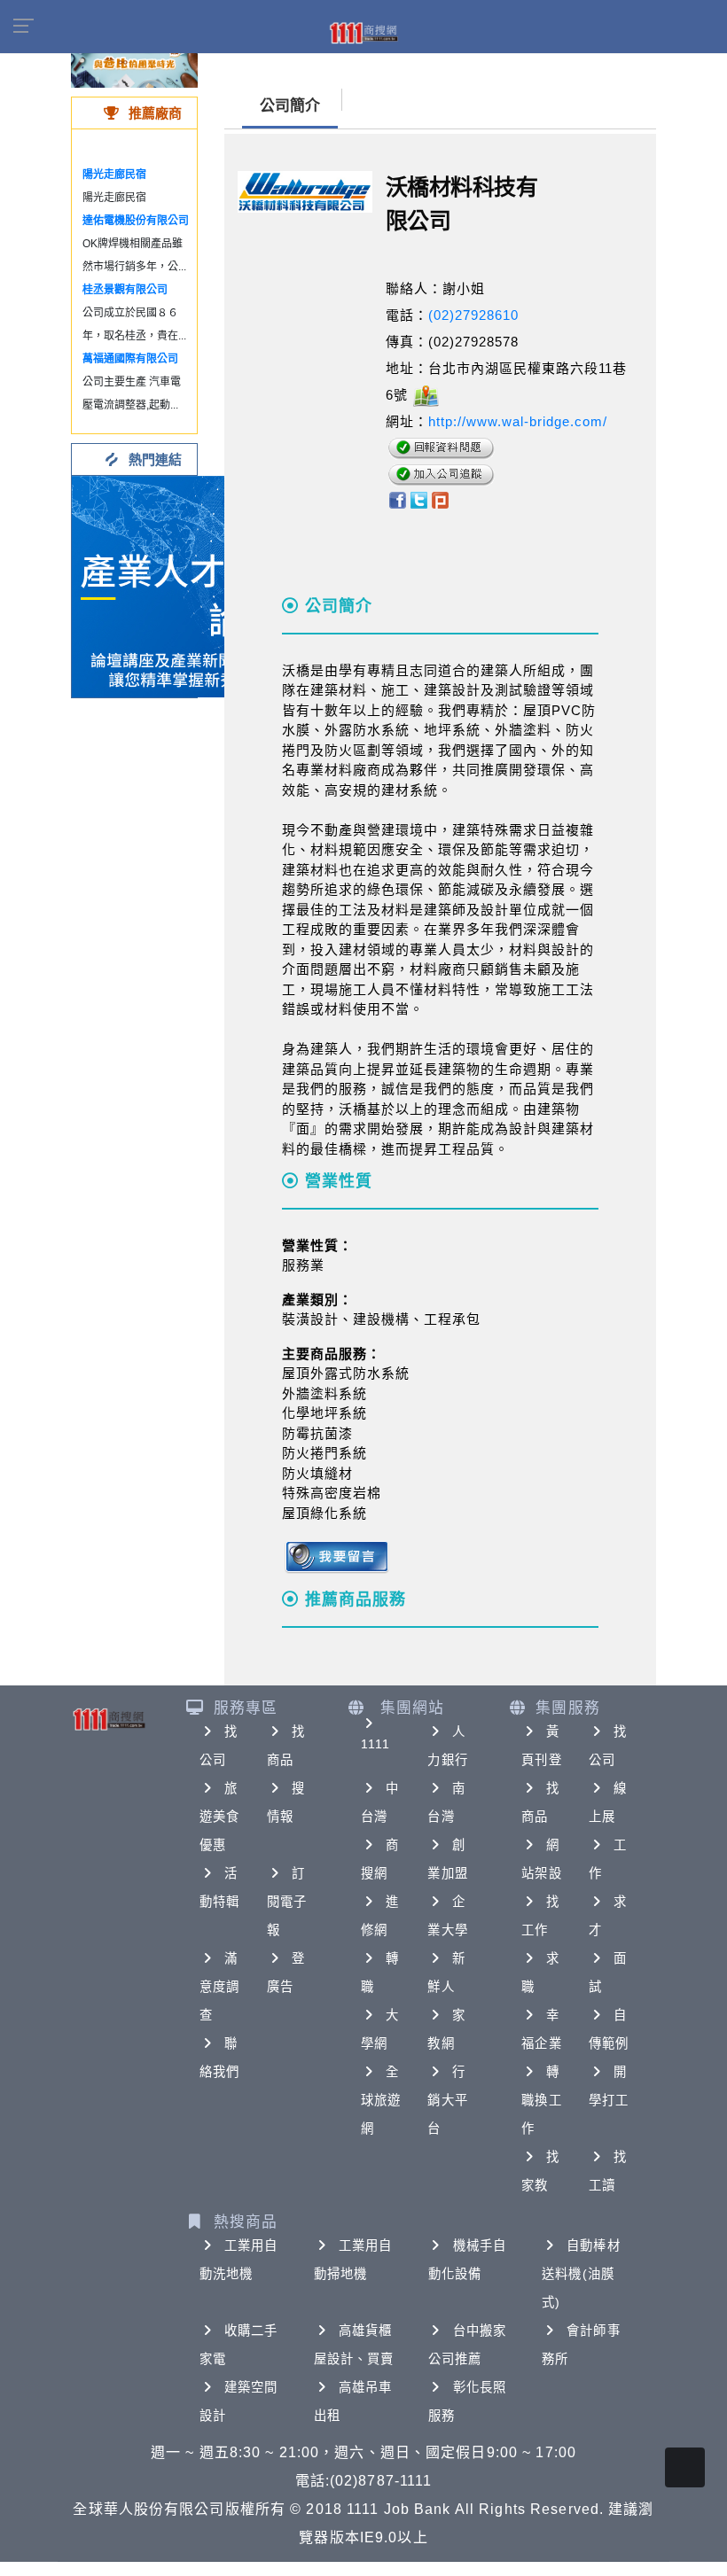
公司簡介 (290, 106)
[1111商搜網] (363, 32)
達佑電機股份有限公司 (136, 221)
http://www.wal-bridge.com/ (518, 421)
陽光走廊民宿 (114, 175)
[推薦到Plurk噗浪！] (441, 499)
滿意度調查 (219, 1987)
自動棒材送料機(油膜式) (581, 2274)
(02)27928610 (473, 315)
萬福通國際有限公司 (130, 359)
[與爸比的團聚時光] (134, 62)
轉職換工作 (541, 2100)
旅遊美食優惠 (219, 1817)
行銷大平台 (447, 2100)
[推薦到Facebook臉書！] (397, 499)
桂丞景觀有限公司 (125, 290)
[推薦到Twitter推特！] (419, 499)
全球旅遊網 (381, 2100)
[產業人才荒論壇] (183, 585)
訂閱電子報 (287, 1902)
